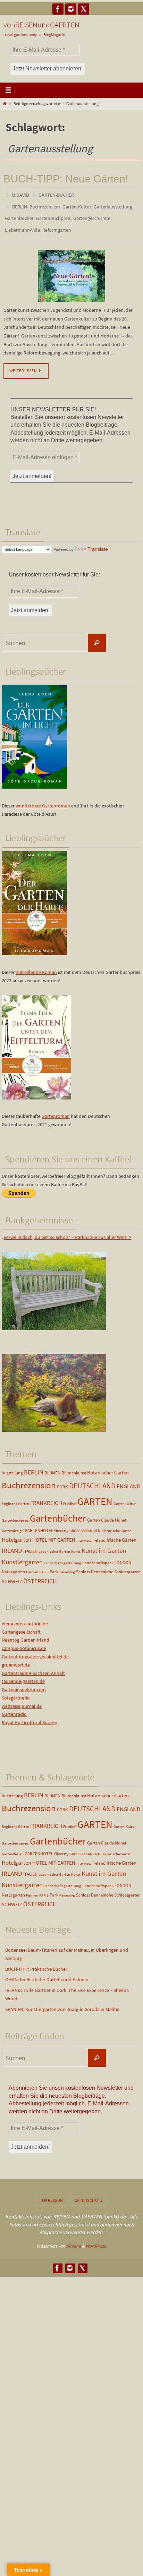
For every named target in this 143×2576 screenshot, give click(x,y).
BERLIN (20, 205)
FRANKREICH (46, 1497)
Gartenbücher (19, 215)
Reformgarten (57, 225)
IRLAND (12, 1544)
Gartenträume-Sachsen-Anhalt (33, 1667)
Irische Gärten (121, 1534)
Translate (98, 543)
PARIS (44, 1566)
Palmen (32, 1566)
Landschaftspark (98, 1556)
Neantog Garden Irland (26, 1634)
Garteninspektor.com (24, 1683)
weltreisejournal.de (22, 1700)
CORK (62, 1480)
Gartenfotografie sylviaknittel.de (35, 1650)
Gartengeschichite (92, 215)
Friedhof (70, 1497)
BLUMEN (52, 1467)
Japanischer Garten (54, 1545)
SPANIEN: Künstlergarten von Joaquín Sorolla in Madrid (62, 2003)
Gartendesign (13, 1525)
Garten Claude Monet (107, 1514)
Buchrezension (45, 205)
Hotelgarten (16, 1533)
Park (54, 1565)
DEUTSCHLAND (92, 1480)
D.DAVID (21, 195)
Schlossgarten (127, 1565)
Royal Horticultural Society (30, 1716)
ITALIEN (30, 1545)
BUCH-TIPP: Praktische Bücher (36, 1962)
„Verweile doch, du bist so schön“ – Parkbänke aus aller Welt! (65, 1231)
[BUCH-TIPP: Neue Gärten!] (71, 269)
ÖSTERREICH (40, 1575)
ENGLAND (128, 1480)
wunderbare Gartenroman (43, 799)
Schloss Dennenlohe (95, 1565)
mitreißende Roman (36, 966)
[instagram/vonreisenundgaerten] (71, 9)
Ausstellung (12, 1467)
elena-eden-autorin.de (25, 1617)
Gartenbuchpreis (53, 215)
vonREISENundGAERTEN (41, 25)
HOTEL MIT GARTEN (54, 1534)
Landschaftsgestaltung (62, 1557)
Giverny (61, 1524)
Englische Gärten (15, 1497)
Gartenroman (56, 1110)
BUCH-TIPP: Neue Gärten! (66, 179)
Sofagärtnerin (16, 1692)
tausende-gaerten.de (23, 1675)
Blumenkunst (74, 1467)
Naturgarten (13, 1565)
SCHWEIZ (12, 1575)
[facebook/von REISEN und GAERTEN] (58, 9)
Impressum (52, 2194)
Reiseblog (67, 1566)
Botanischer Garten (108, 1466)
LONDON (123, 1556)
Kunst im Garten (104, 1544)
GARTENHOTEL (39, 1524)
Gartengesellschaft (21, 1625)
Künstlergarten (22, 1556)
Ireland (99, 1534)
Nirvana (73, 2239)
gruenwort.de (16, 1658)
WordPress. (96, 2239)
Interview (84, 1534)
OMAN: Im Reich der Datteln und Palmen (47, 1973)
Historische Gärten (116, 1525)
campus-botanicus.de (24, 1642)
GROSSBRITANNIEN (85, 1525)
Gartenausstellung (113, 205)
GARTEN (95, 1495)
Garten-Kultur (77, 205)
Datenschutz (89, 2194)
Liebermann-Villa (22, 225)
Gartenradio (14, 1708)
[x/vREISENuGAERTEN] (84, 9)
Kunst (76, 1545)
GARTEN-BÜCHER (56, 195)
